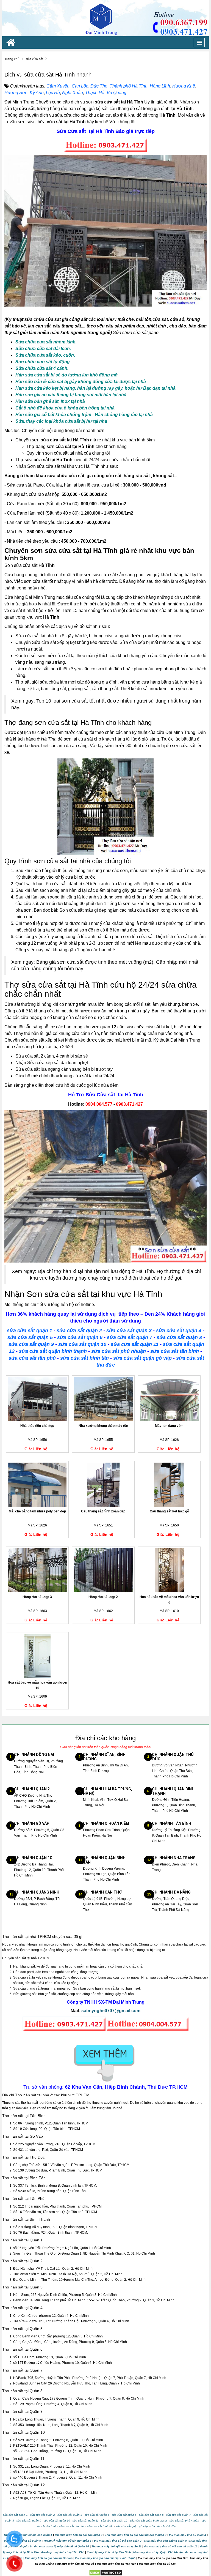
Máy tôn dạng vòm (169, 1426)
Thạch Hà (95, 93)
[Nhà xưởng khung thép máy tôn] (103, 1399)
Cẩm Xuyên (58, 86)
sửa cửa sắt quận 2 (79, 1331)
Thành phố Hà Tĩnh (129, 86)
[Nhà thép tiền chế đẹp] (37, 1399)
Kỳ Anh (37, 93)
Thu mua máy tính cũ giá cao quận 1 (28, 2535)
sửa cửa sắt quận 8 (179, 1337)
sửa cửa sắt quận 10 (82, 1344)
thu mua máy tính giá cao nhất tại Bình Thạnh (105, 2558)
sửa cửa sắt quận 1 (30, 1331)
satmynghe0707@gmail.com (111, 2011)
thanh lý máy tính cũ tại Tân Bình (108, 2552)
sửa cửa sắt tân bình (175, 1351)
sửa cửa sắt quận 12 (114, 2521)
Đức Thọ (99, 86)
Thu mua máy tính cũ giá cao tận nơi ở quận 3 (136, 2535)
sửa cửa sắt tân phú (32, 1358)
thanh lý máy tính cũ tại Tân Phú (63, 2552)
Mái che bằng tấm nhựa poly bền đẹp (37, 1511)
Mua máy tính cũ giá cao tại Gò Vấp (49, 2558)
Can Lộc (80, 86)
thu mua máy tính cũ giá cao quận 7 (118, 2541)
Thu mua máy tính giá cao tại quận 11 (116, 2546)
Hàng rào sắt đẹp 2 (103, 1597)
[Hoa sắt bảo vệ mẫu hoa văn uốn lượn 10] (37, 1656)
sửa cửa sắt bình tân (84, 1358)
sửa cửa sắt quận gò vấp (142, 1358)
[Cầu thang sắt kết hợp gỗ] (169, 1485)
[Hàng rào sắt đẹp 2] (103, 1570)
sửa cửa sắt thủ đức (163, 2526)
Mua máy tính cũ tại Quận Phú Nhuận (158, 2552)
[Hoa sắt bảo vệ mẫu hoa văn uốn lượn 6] (169, 1570)
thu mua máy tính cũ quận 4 (188, 2535)
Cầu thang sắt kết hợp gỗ (169, 1511)
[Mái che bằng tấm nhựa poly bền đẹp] (37, 1485)
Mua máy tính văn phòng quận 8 (166, 2541)
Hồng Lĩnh (160, 86)
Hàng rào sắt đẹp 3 (37, 1597)
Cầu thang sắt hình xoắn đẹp (103, 1511)
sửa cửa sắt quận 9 (31, 1344)
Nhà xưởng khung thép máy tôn (103, 1426)
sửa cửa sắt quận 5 (30, 1337)
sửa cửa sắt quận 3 (129, 1331)
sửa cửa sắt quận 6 (80, 1337)
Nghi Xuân (73, 93)
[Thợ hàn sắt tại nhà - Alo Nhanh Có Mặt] (105, 18)
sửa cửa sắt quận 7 (130, 1337)
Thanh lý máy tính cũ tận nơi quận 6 (67, 2541)
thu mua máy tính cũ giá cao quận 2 (79, 2535)
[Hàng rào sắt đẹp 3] (37, 1570)
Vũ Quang (116, 93)
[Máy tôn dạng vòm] (169, 1399)
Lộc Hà (53, 93)
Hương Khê (184, 86)
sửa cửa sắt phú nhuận (119, 1351)
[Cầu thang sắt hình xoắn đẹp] (103, 1485)
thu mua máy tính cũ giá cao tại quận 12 (171, 2546)
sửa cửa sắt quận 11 (135, 1344)
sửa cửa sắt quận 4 (179, 1331)
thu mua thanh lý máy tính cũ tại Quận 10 (62, 2546)
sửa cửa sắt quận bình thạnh (53, 1351)
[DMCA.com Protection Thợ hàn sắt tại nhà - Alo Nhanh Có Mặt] (106, 2572)
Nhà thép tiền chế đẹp (37, 1426)
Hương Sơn (16, 93)
